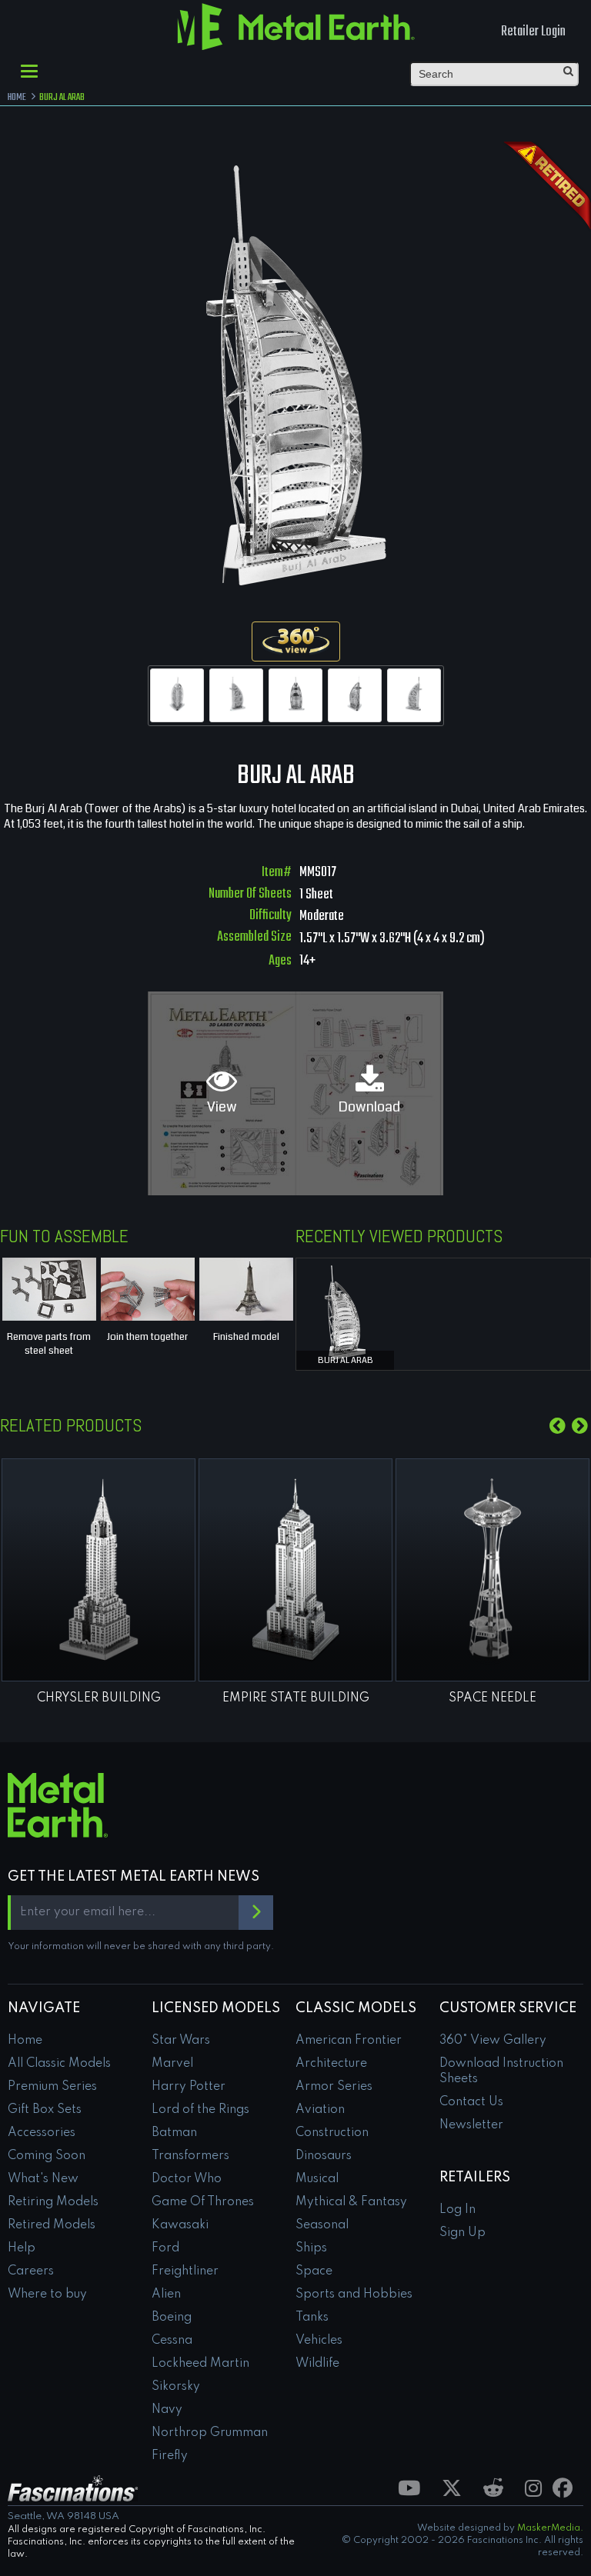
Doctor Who (187, 2179)
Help (22, 2248)
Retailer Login (533, 32)
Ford (165, 2248)
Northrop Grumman (210, 2433)
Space (314, 2271)
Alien (166, 2294)
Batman (174, 2133)
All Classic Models (59, 2064)
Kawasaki (180, 2225)
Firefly (170, 2456)
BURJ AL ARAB (346, 1360)
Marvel (172, 2064)
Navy (167, 2410)
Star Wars (181, 2041)
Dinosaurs (324, 2156)
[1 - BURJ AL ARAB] (177, 695)
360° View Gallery (493, 2041)
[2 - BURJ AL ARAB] (236, 695)
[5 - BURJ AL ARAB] (414, 695)
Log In (457, 2210)
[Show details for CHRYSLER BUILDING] (98, 1570)
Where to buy (47, 2294)
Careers (31, 2271)
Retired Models (52, 2225)
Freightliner (185, 2271)
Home (25, 2041)
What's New (43, 2179)
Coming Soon (47, 2156)
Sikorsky (176, 2387)
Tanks (312, 2318)
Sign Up (462, 2233)
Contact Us (471, 2102)
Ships (311, 2248)
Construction (332, 2133)
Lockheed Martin (200, 2364)
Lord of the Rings (200, 2110)
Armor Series (334, 2087)
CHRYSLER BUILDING (99, 1698)
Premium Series (52, 2087)
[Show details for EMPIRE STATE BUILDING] (295, 1570)
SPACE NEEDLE (492, 1698)
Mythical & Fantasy (351, 2202)
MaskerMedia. (550, 2528)
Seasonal (322, 2225)
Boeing (172, 2318)
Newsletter (471, 2125)
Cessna (172, 2341)
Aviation (320, 2110)
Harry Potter (189, 2087)
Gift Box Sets (45, 2110)
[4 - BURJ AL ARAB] (355, 695)
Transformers (190, 2156)
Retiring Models (53, 2202)
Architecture (331, 2064)
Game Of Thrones (203, 2202)
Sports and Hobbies (354, 2294)
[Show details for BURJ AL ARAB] (345, 1311)
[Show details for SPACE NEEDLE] (492, 1570)
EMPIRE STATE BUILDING (296, 1698)
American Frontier (349, 2041)
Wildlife (317, 2364)
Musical (317, 2179)
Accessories (42, 2133)
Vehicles (319, 2341)
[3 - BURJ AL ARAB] (295, 695)
